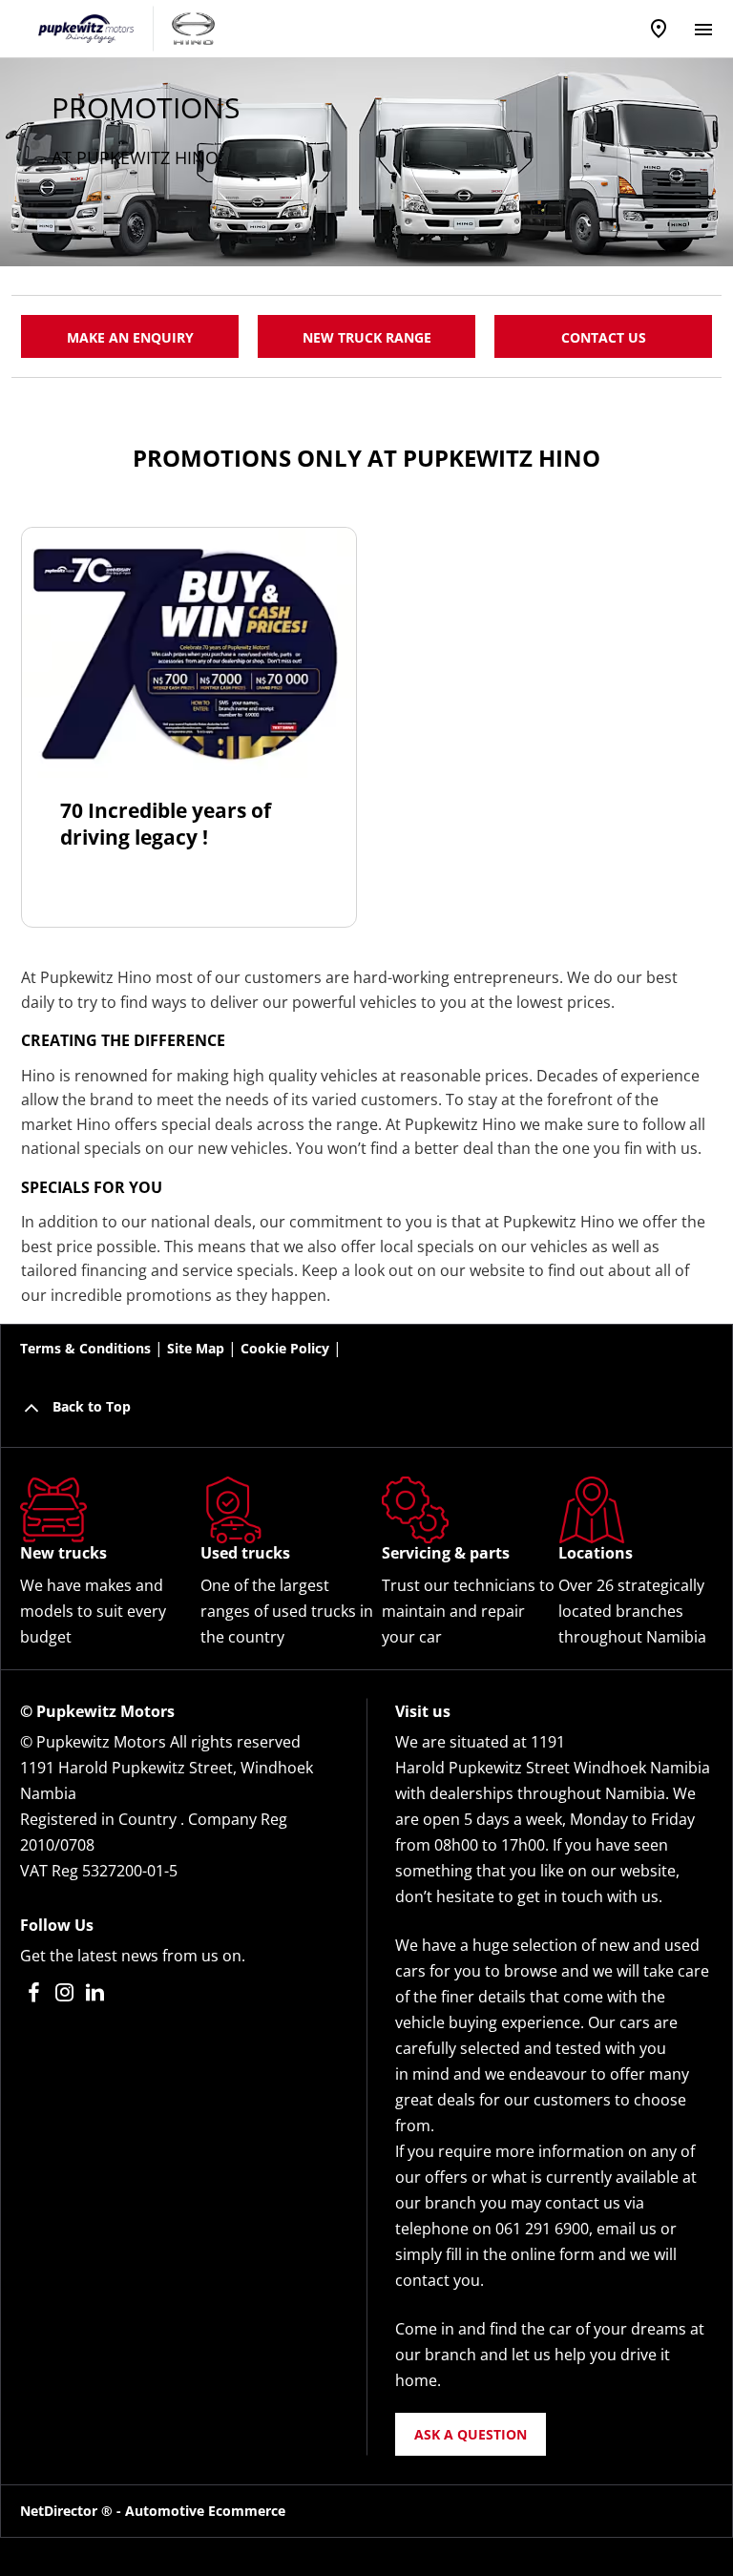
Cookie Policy (285, 1348)
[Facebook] (34, 1992)
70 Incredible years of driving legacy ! (166, 824)
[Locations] (659, 29)
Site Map (196, 1348)
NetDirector (61, 2511)
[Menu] (703, 26)
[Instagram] (64, 1992)
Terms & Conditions (85, 1348)
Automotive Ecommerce (205, 2511)
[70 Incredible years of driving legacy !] (189, 653)
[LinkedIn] (95, 1992)
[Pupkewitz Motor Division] (86, 29)
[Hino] (193, 28)
